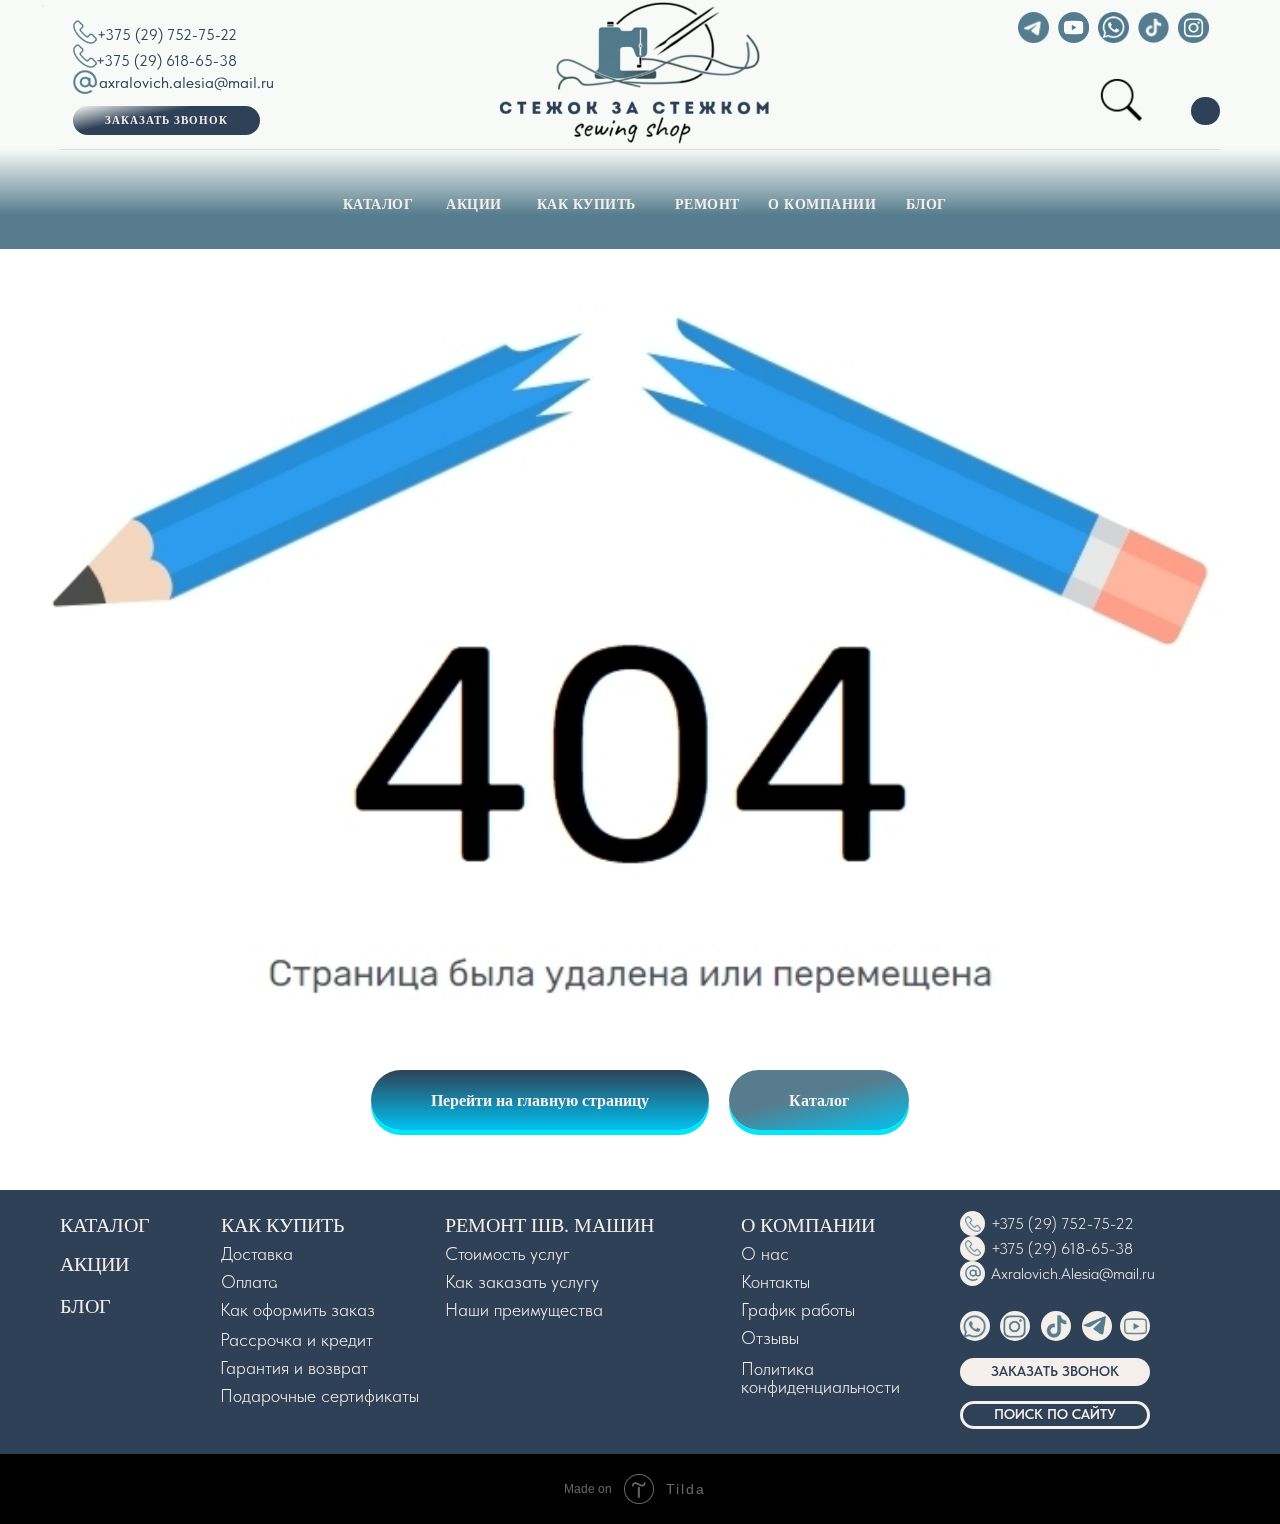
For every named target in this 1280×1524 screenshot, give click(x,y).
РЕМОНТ (707, 203)
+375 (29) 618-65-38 (166, 61)
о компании (808, 1224)
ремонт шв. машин (549, 1224)
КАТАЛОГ (378, 203)
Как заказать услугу (522, 1281)
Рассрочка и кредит (296, 1339)
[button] (166, 120)
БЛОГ (926, 203)
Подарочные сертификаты (319, 1395)
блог (85, 1305)
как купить (282, 1224)
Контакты (775, 1281)
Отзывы (770, 1337)
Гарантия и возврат (294, 1367)
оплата (249, 1281)
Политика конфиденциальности (820, 1377)
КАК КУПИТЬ (586, 203)
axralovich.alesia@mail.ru (186, 82)
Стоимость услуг (507, 1253)
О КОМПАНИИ (822, 203)
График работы (798, 1309)
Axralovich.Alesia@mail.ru (1073, 1273)
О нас (765, 1253)
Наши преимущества (524, 1309)
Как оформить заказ (297, 1309)
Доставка (257, 1253)
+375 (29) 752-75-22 (167, 35)
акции (94, 1263)
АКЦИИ (474, 203)
